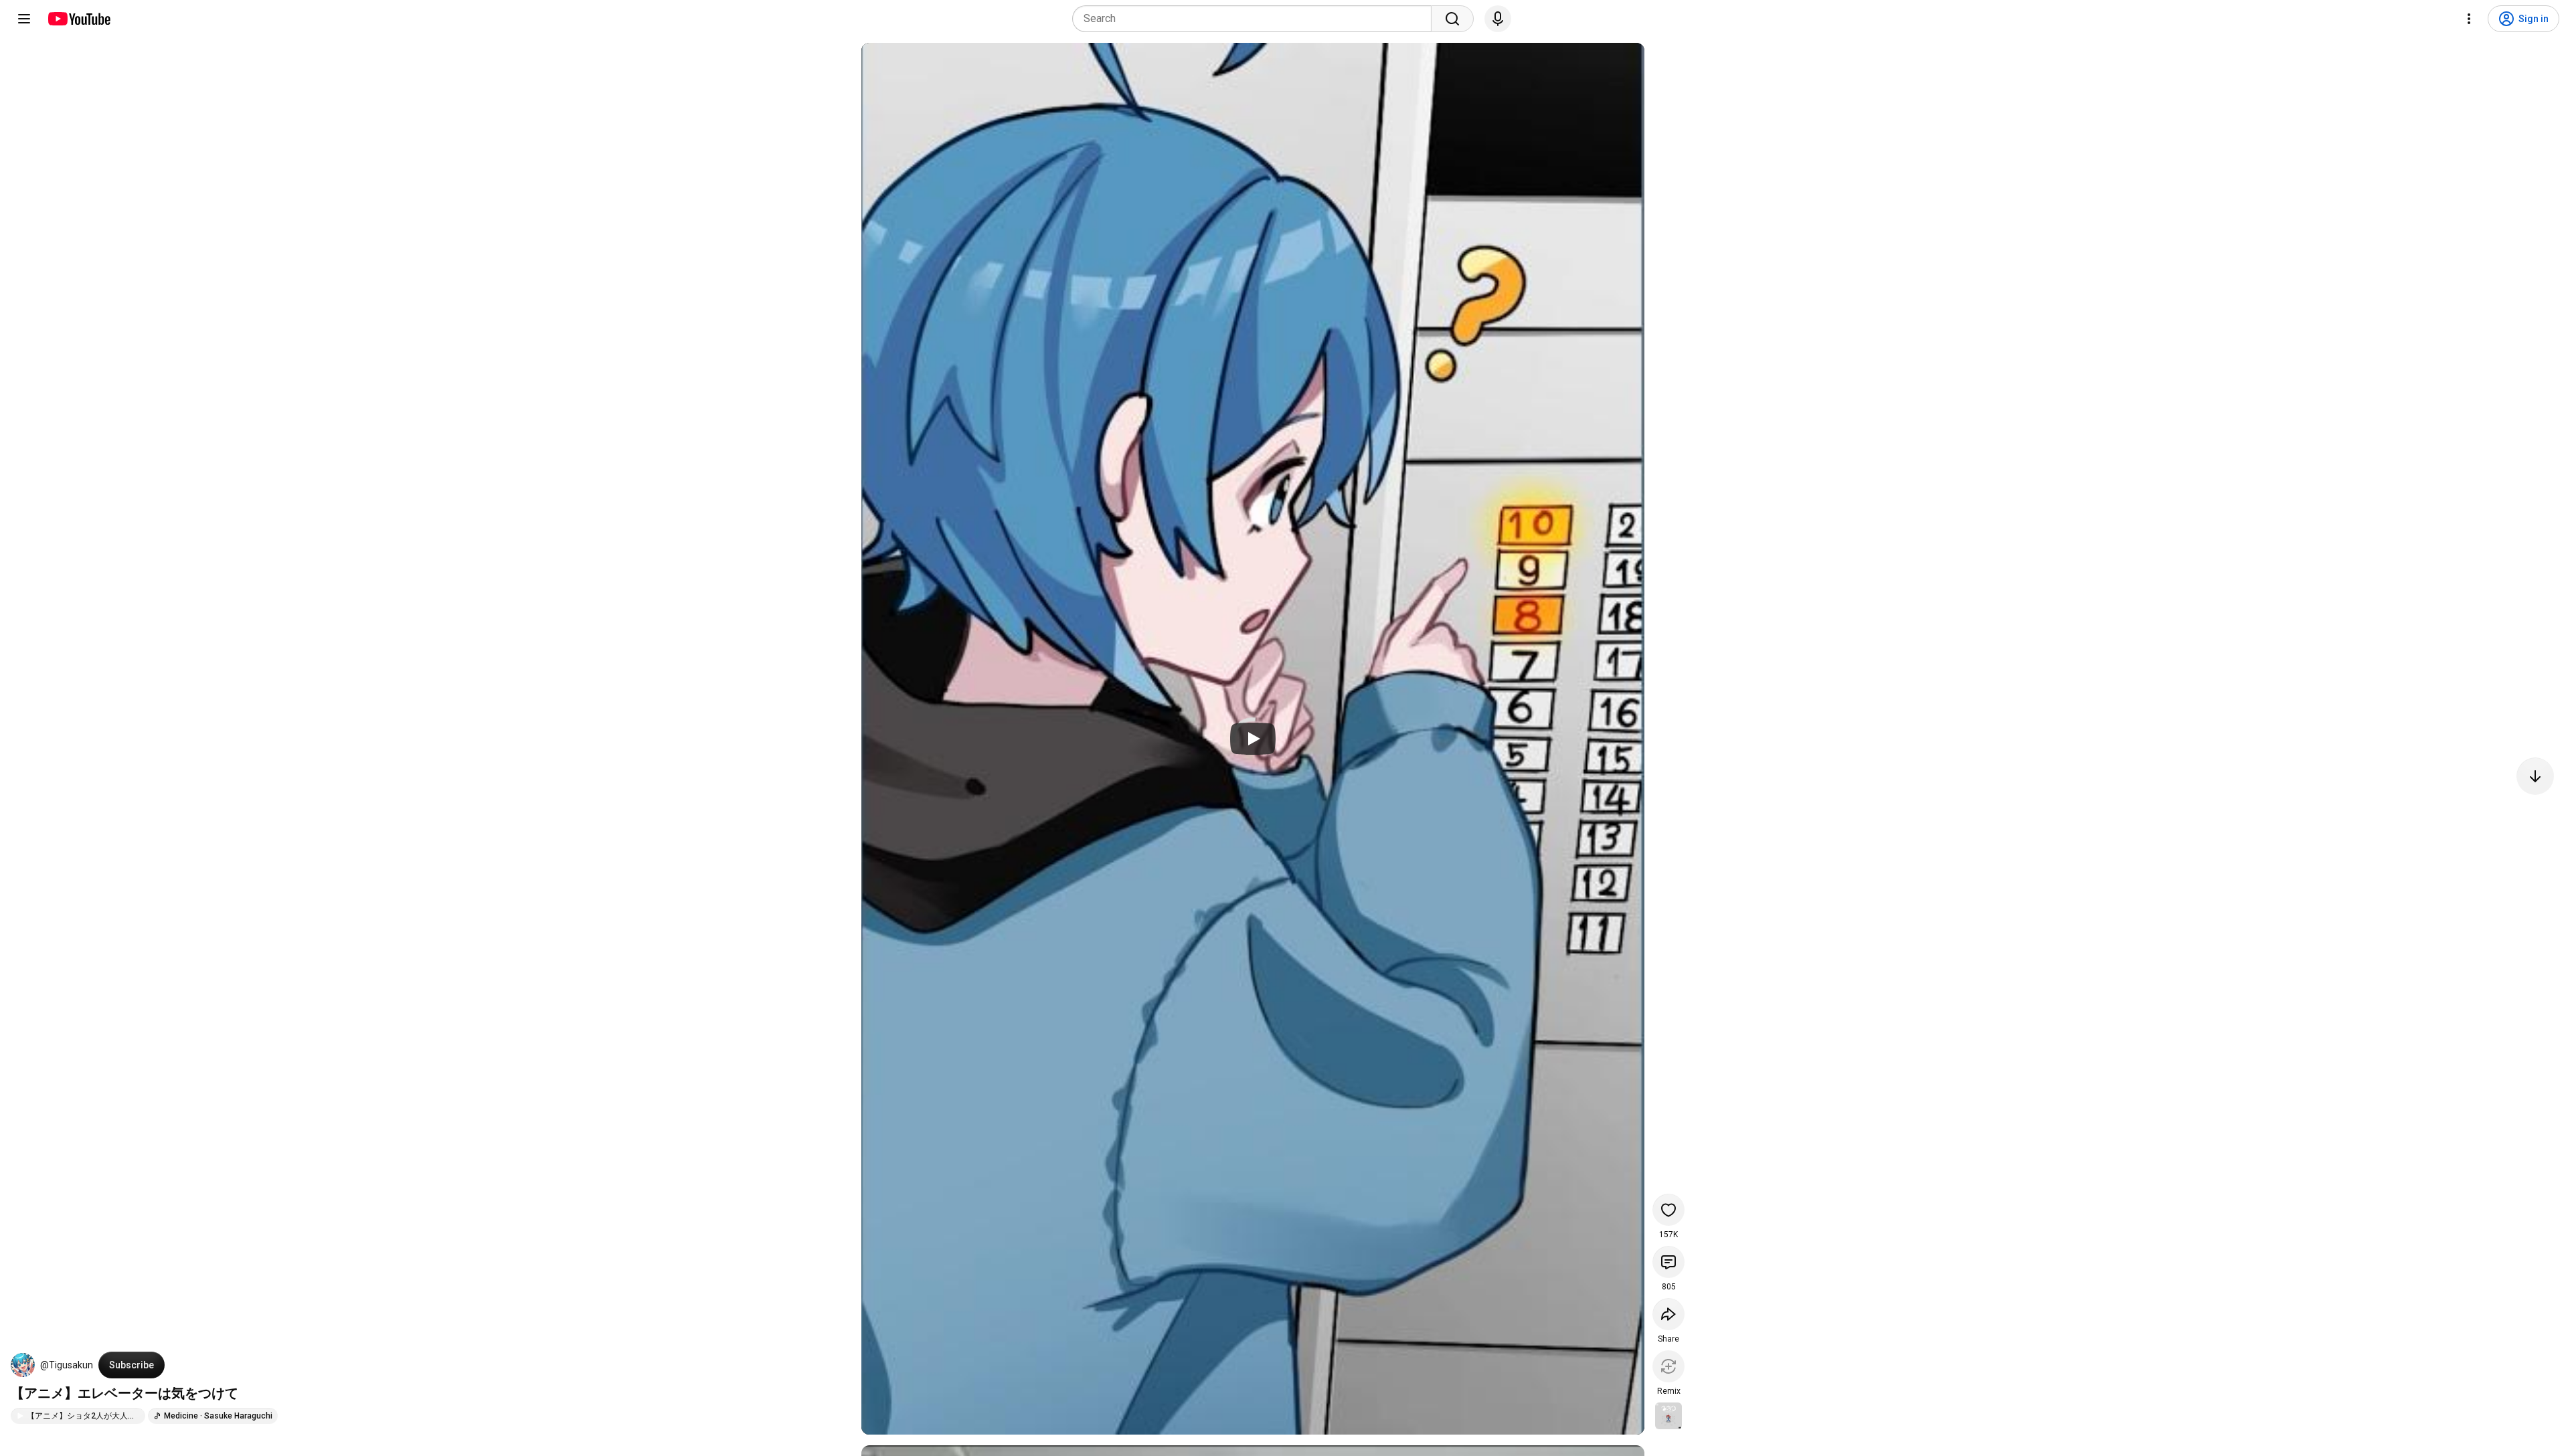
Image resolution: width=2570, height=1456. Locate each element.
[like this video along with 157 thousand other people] (1668, 1210)
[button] (23, 1365)
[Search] (1452, 19)
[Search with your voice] (1498, 19)
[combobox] (1256, 19)
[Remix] (1668, 1366)
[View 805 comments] (1668, 1262)
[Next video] (2535, 776)
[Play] (1253, 739)
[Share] (1668, 1314)
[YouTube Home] (79, 19)
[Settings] (2469, 19)
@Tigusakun (67, 1365)
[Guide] (24, 19)
